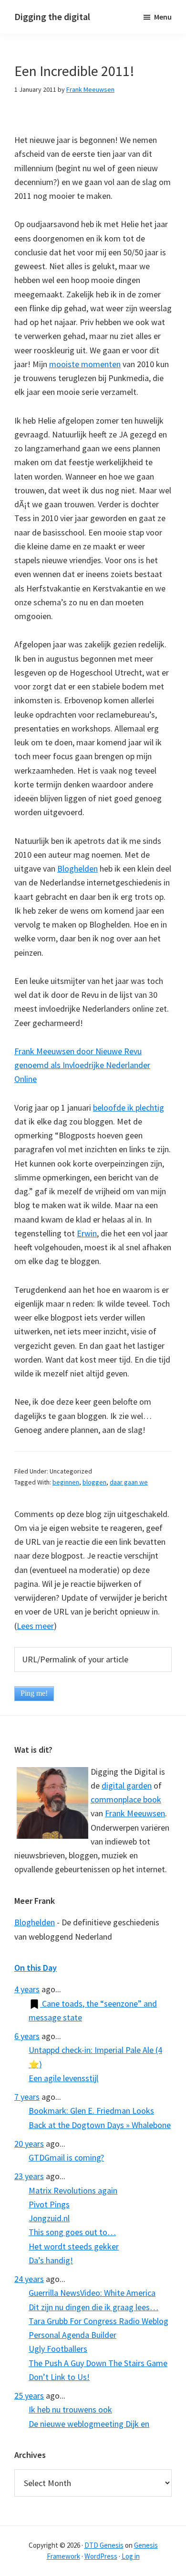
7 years (27, 2097)
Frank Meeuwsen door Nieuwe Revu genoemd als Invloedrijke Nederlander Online (82, 1065)
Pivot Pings (49, 2204)
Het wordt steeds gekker (74, 2246)
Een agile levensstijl (63, 2078)
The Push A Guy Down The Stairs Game (98, 2363)
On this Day (36, 1968)
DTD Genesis (104, 2545)
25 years (29, 2396)
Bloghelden (77, 868)
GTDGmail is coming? (66, 2157)
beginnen (66, 1482)
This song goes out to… (72, 2232)
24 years (29, 2279)
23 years (29, 2176)
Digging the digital (52, 16)
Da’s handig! (51, 2260)
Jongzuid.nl (49, 2218)
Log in (131, 2556)
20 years (29, 2144)
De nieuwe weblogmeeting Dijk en (89, 2424)
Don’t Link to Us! (59, 2377)
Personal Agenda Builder (72, 2335)
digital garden (127, 1785)
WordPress (101, 2556)
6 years (27, 2036)
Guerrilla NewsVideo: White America (92, 2293)
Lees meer (35, 1626)
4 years (27, 1989)
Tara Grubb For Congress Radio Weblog (98, 2321)
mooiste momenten (85, 364)
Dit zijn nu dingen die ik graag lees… (93, 2307)
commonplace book (126, 1799)
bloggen (94, 1482)
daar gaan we (129, 1482)
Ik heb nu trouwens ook (70, 2409)
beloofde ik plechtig (129, 1108)
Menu (163, 17)
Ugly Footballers (58, 2349)
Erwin (87, 1233)
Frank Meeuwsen (135, 1813)
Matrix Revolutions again (73, 2190)
